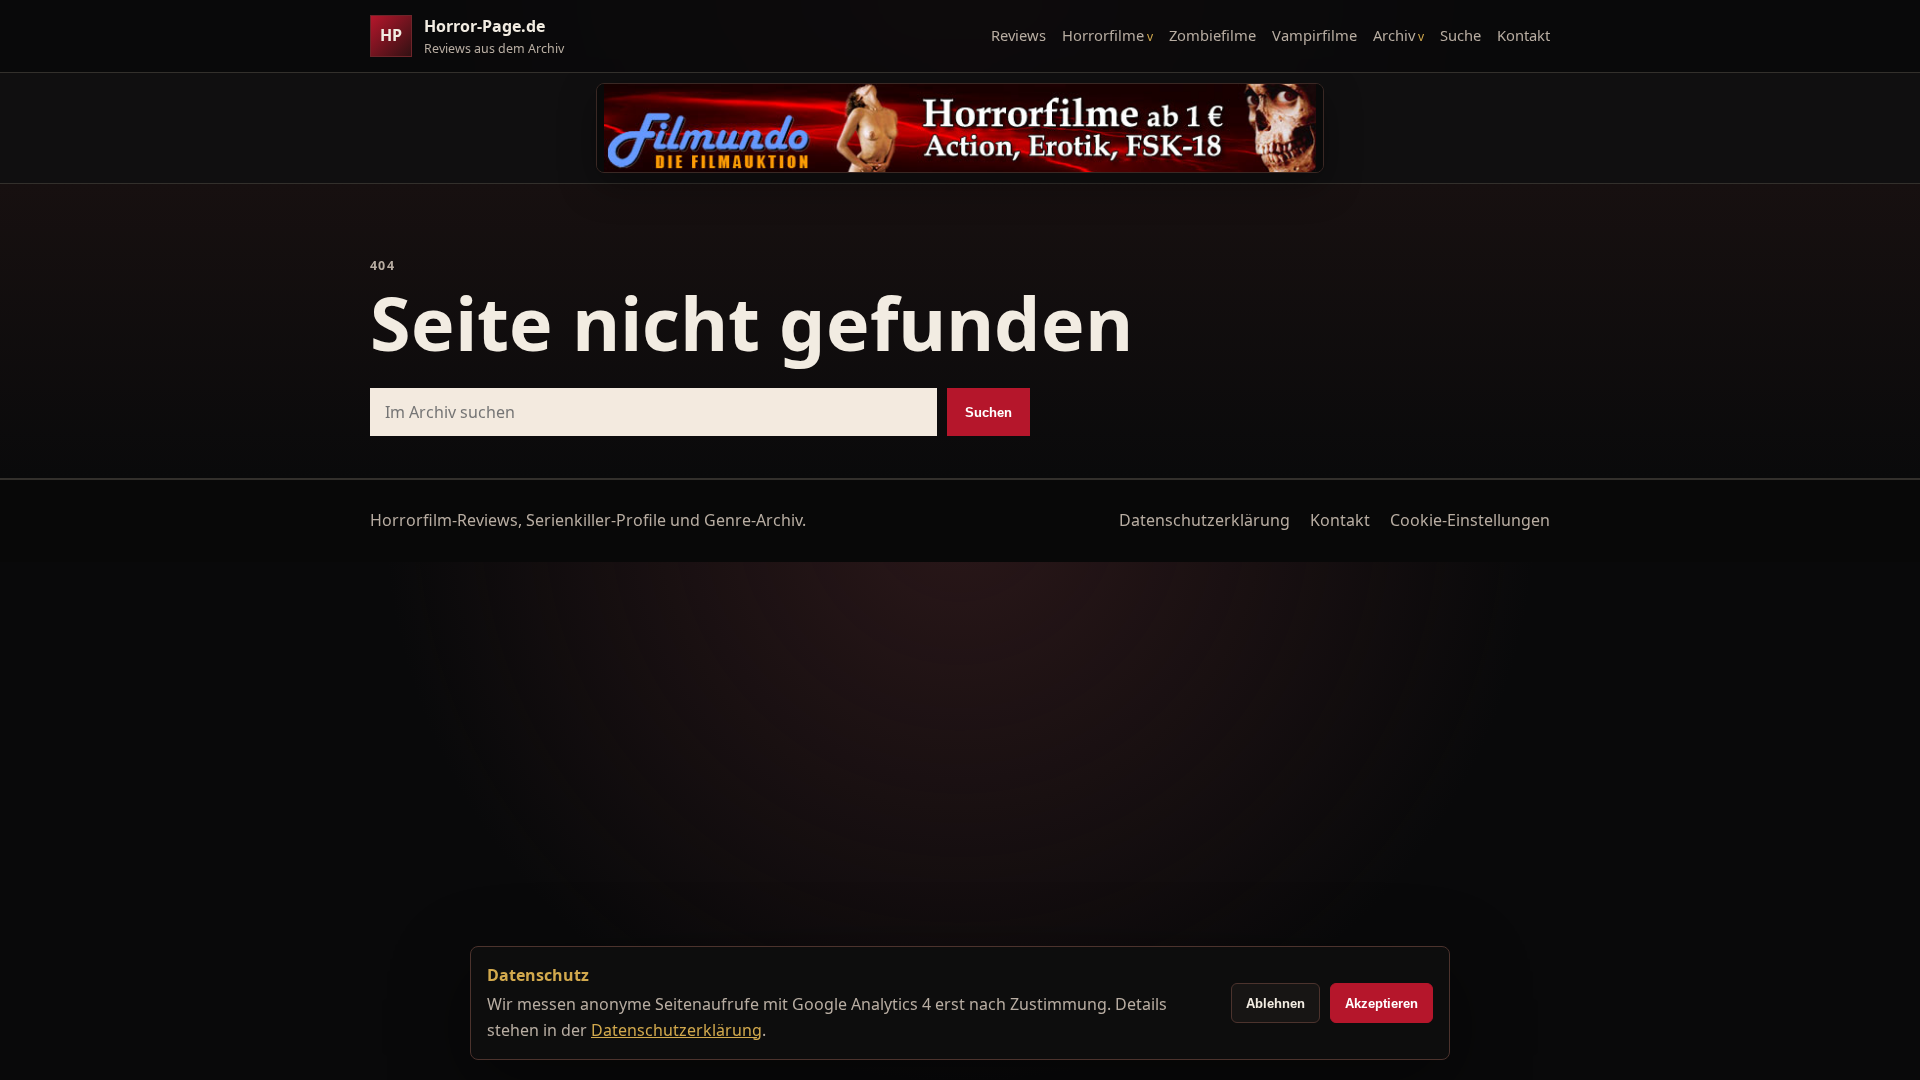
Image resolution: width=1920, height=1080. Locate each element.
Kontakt (1523, 35)
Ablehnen (1275, 1003)
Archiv (1394, 35)
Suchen (988, 412)
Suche (1460, 35)
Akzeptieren (1381, 1003)
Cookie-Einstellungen (1470, 520)
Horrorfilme (1103, 35)
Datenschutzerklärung (1204, 520)
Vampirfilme (1314, 35)
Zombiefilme (1212, 35)
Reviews (1018, 35)
